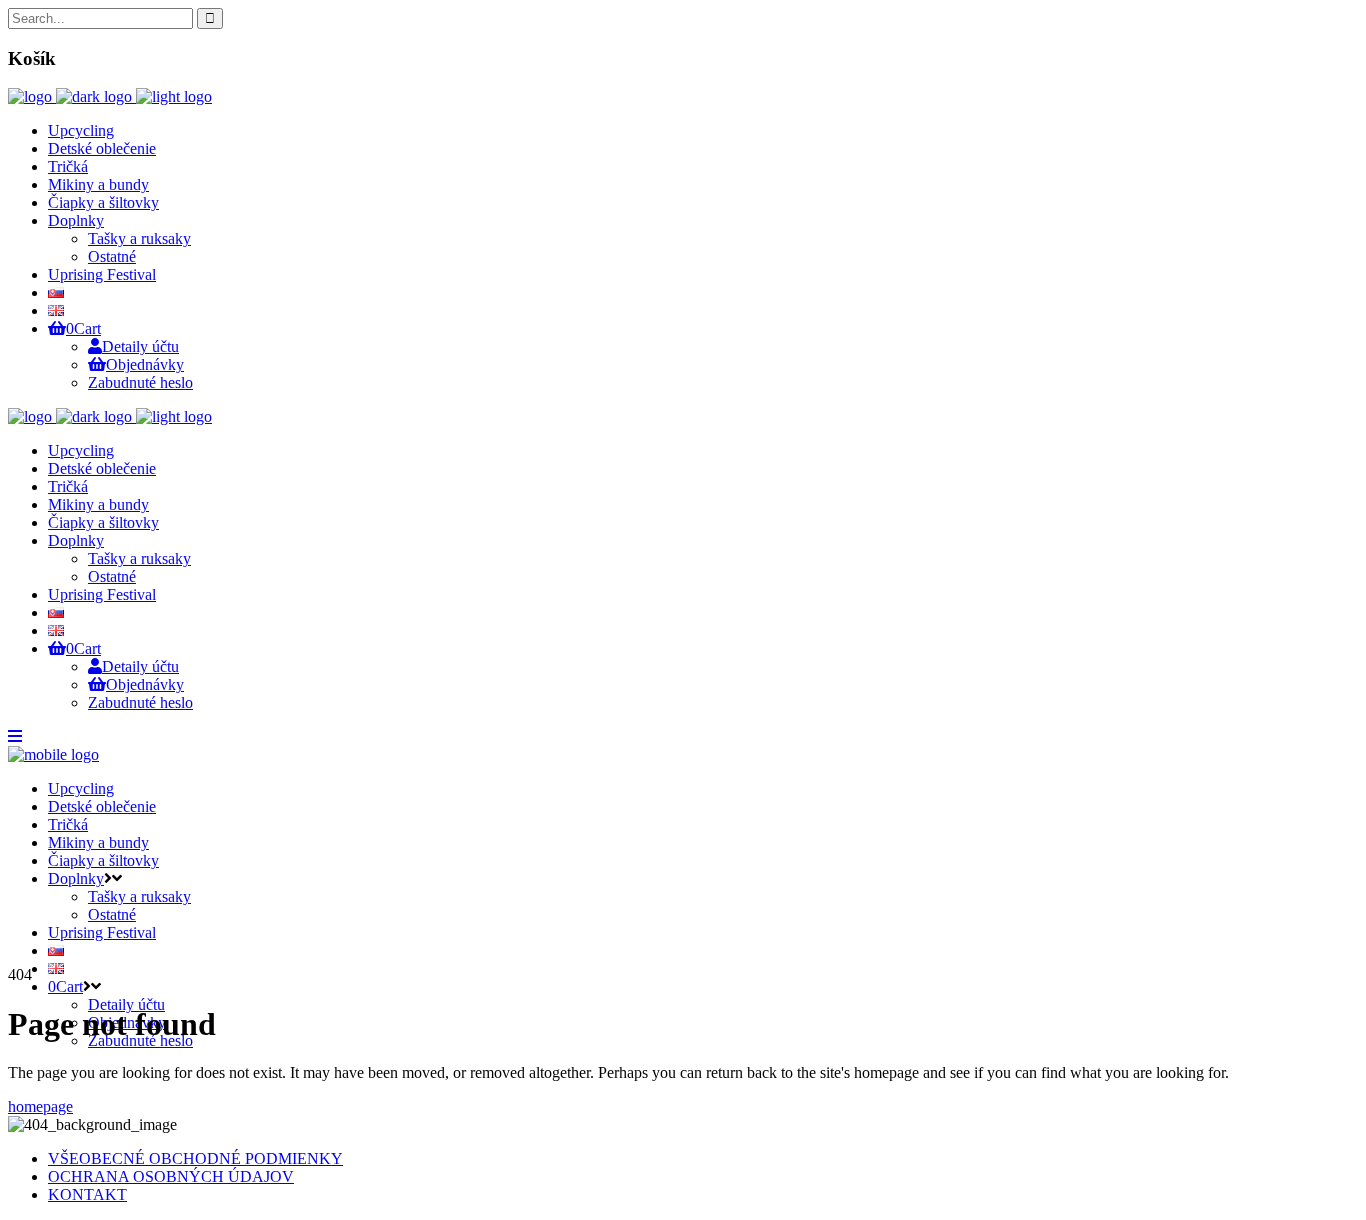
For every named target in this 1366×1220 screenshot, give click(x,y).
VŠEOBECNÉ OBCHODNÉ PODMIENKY (195, 1158)
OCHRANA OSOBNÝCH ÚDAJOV (171, 1176)
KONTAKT (87, 1194)
